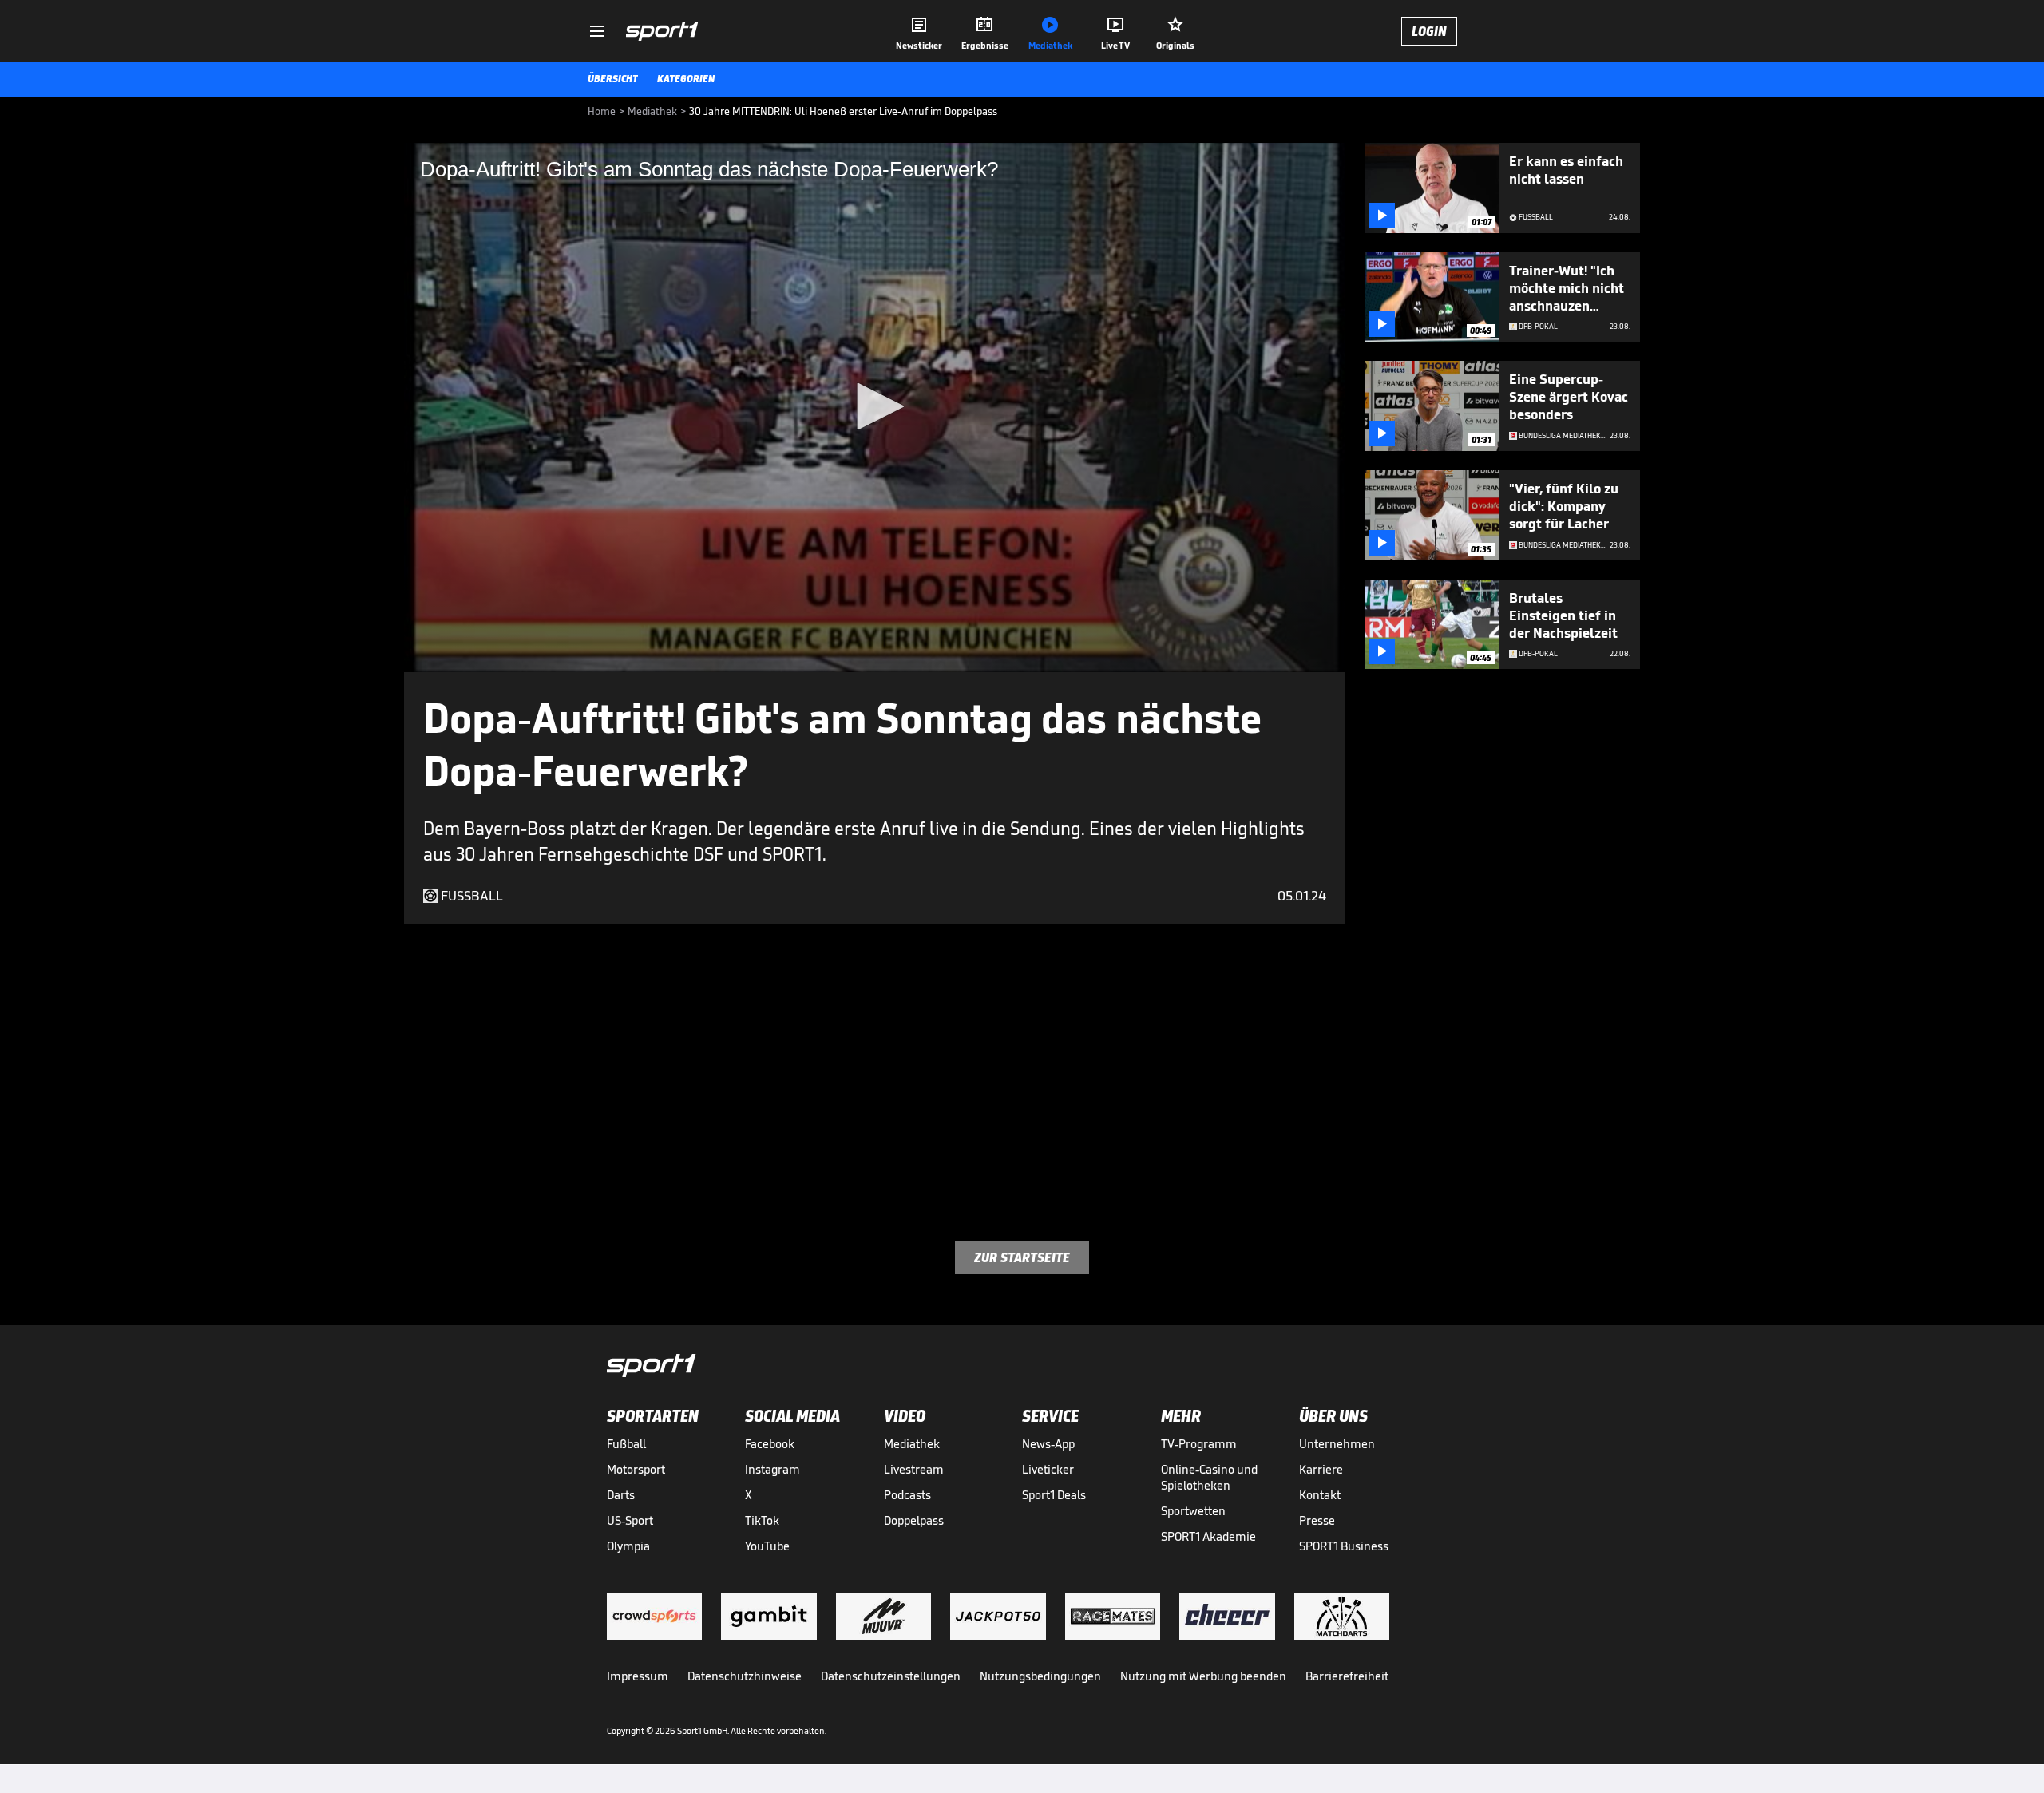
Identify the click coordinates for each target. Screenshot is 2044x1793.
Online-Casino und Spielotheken (1209, 1477)
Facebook (770, 1444)
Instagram (772, 1469)
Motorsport (636, 1469)
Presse (1317, 1520)
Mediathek (912, 1444)
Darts (621, 1495)
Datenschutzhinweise (745, 1676)
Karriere (1321, 1469)
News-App (1048, 1444)
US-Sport (630, 1520)
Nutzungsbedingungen (1040, 1676)
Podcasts (907, 1495)
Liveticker (1048, 1469)
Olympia (628, 1546)
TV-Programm (1199, 1444)
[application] (875, 408)
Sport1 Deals (1054, 1495)
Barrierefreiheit (1347, 1676)
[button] (875, 406)
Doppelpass (914, 1520)
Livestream (914, 1469)
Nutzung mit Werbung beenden (1203, 1676)
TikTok (762, 1520)
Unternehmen (1337, 1444)
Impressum (638, 1676)
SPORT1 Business (1344, 1546)
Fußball (626, 1444)
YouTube (767, 1546)
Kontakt (1320, 1495)
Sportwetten (1193, 1511)
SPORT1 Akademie (1208, 1536)
